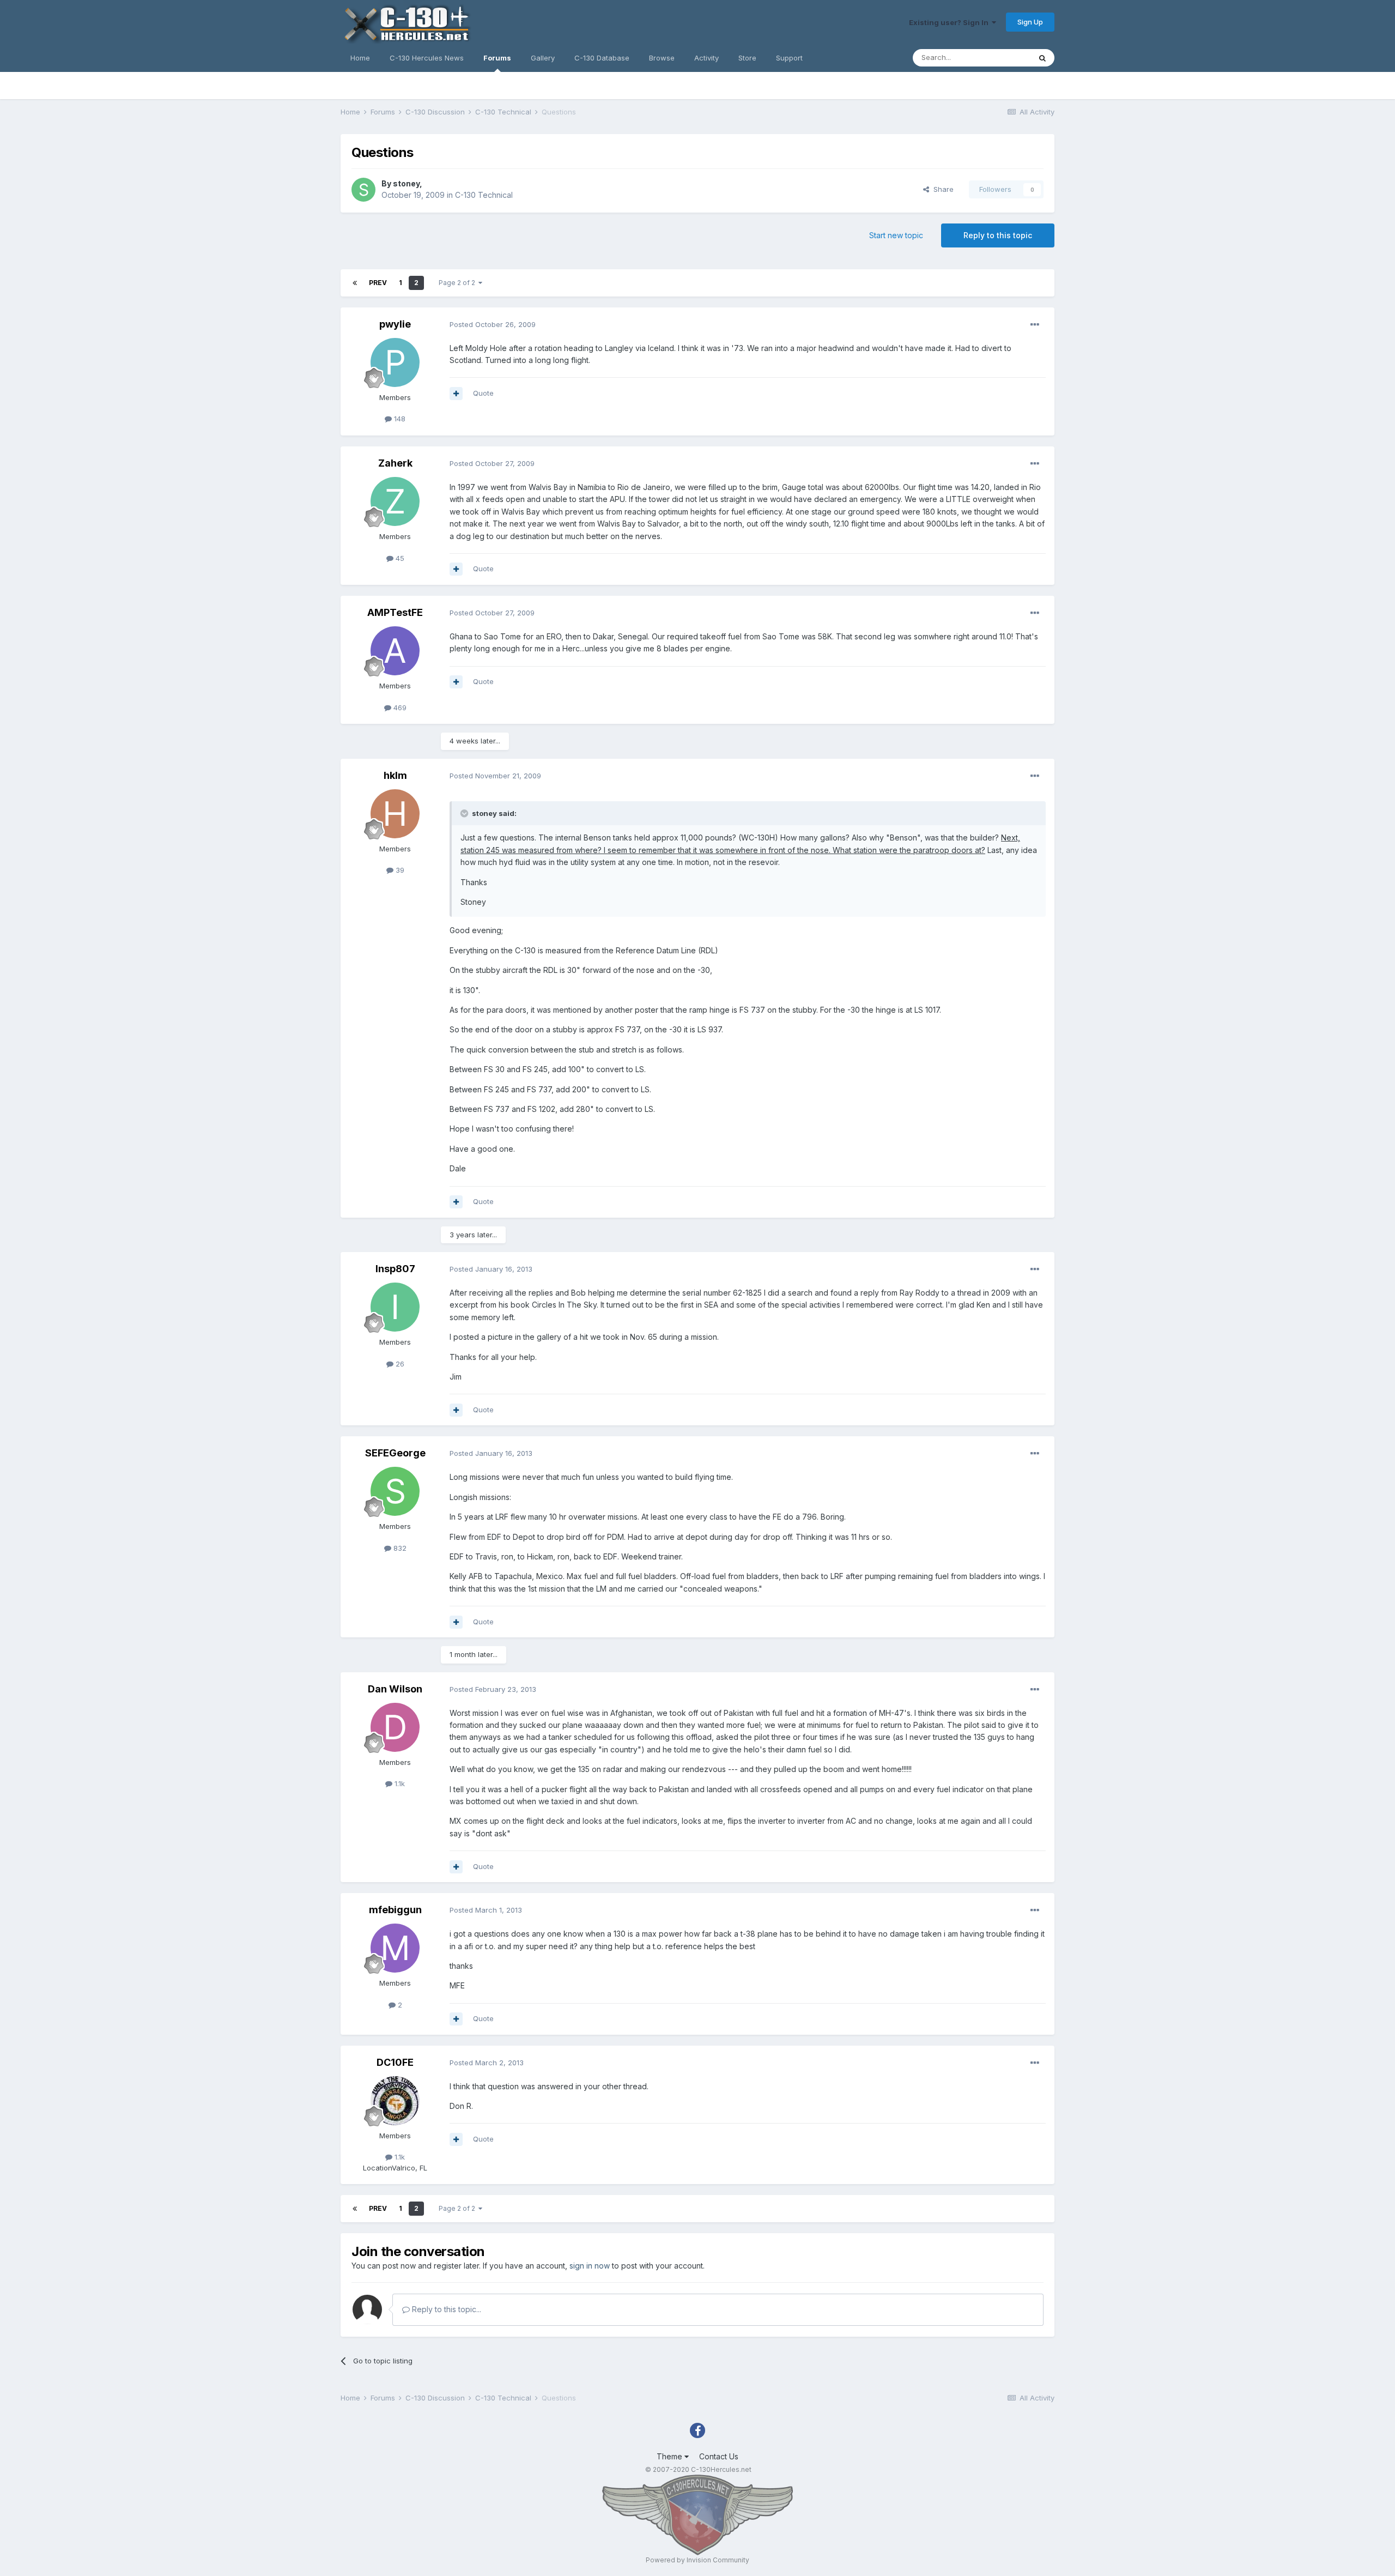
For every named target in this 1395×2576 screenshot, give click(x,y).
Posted (493, 324)
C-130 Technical (484, 195)
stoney (406, 183)
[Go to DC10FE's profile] (395, 2101)
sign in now (590, 2266)
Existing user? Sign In (950, 22)
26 (399, 1364)
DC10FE (395, 2062)
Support (789, 58)
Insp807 (395, 1269)
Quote (483, 393)
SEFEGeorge (395, 1453)
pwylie (395, 324)
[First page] (355, 283)
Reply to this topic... (445, 2309)
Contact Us (719, 2456)
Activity (706, 58)
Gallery (543, 58)
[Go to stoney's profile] (363, 190)
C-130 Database (602, 58)
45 (399, 558)
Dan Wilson (395, 1689)
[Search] (1042, 58)
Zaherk (395, 463)
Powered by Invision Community (697, 2560)
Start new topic (896, 235)
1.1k (399, 1783)
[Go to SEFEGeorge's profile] (395, 1491)
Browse (662, 58)
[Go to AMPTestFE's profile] (395, 651)
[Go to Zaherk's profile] (395, 501)
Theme (671, 2456)
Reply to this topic (998, 235)
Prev (378, 283)
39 (399, 870)
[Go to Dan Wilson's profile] (395, 1727)
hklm (395, 775)
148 (399, 419)
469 (399, 708)
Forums (497, 58)
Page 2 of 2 (459, 283)
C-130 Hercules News (427, 58)
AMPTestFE (395, 612)
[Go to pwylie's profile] (395, 362)
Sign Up (1030, 22)
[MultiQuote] (456, 394)
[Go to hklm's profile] (395, 814)
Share (941, 189)
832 (399, 1548)
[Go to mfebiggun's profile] (395, 1948)
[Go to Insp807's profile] (395, 1307)
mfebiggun (395, 1910)
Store (747, 58)
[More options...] (1035, 325)
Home (360, 58)
